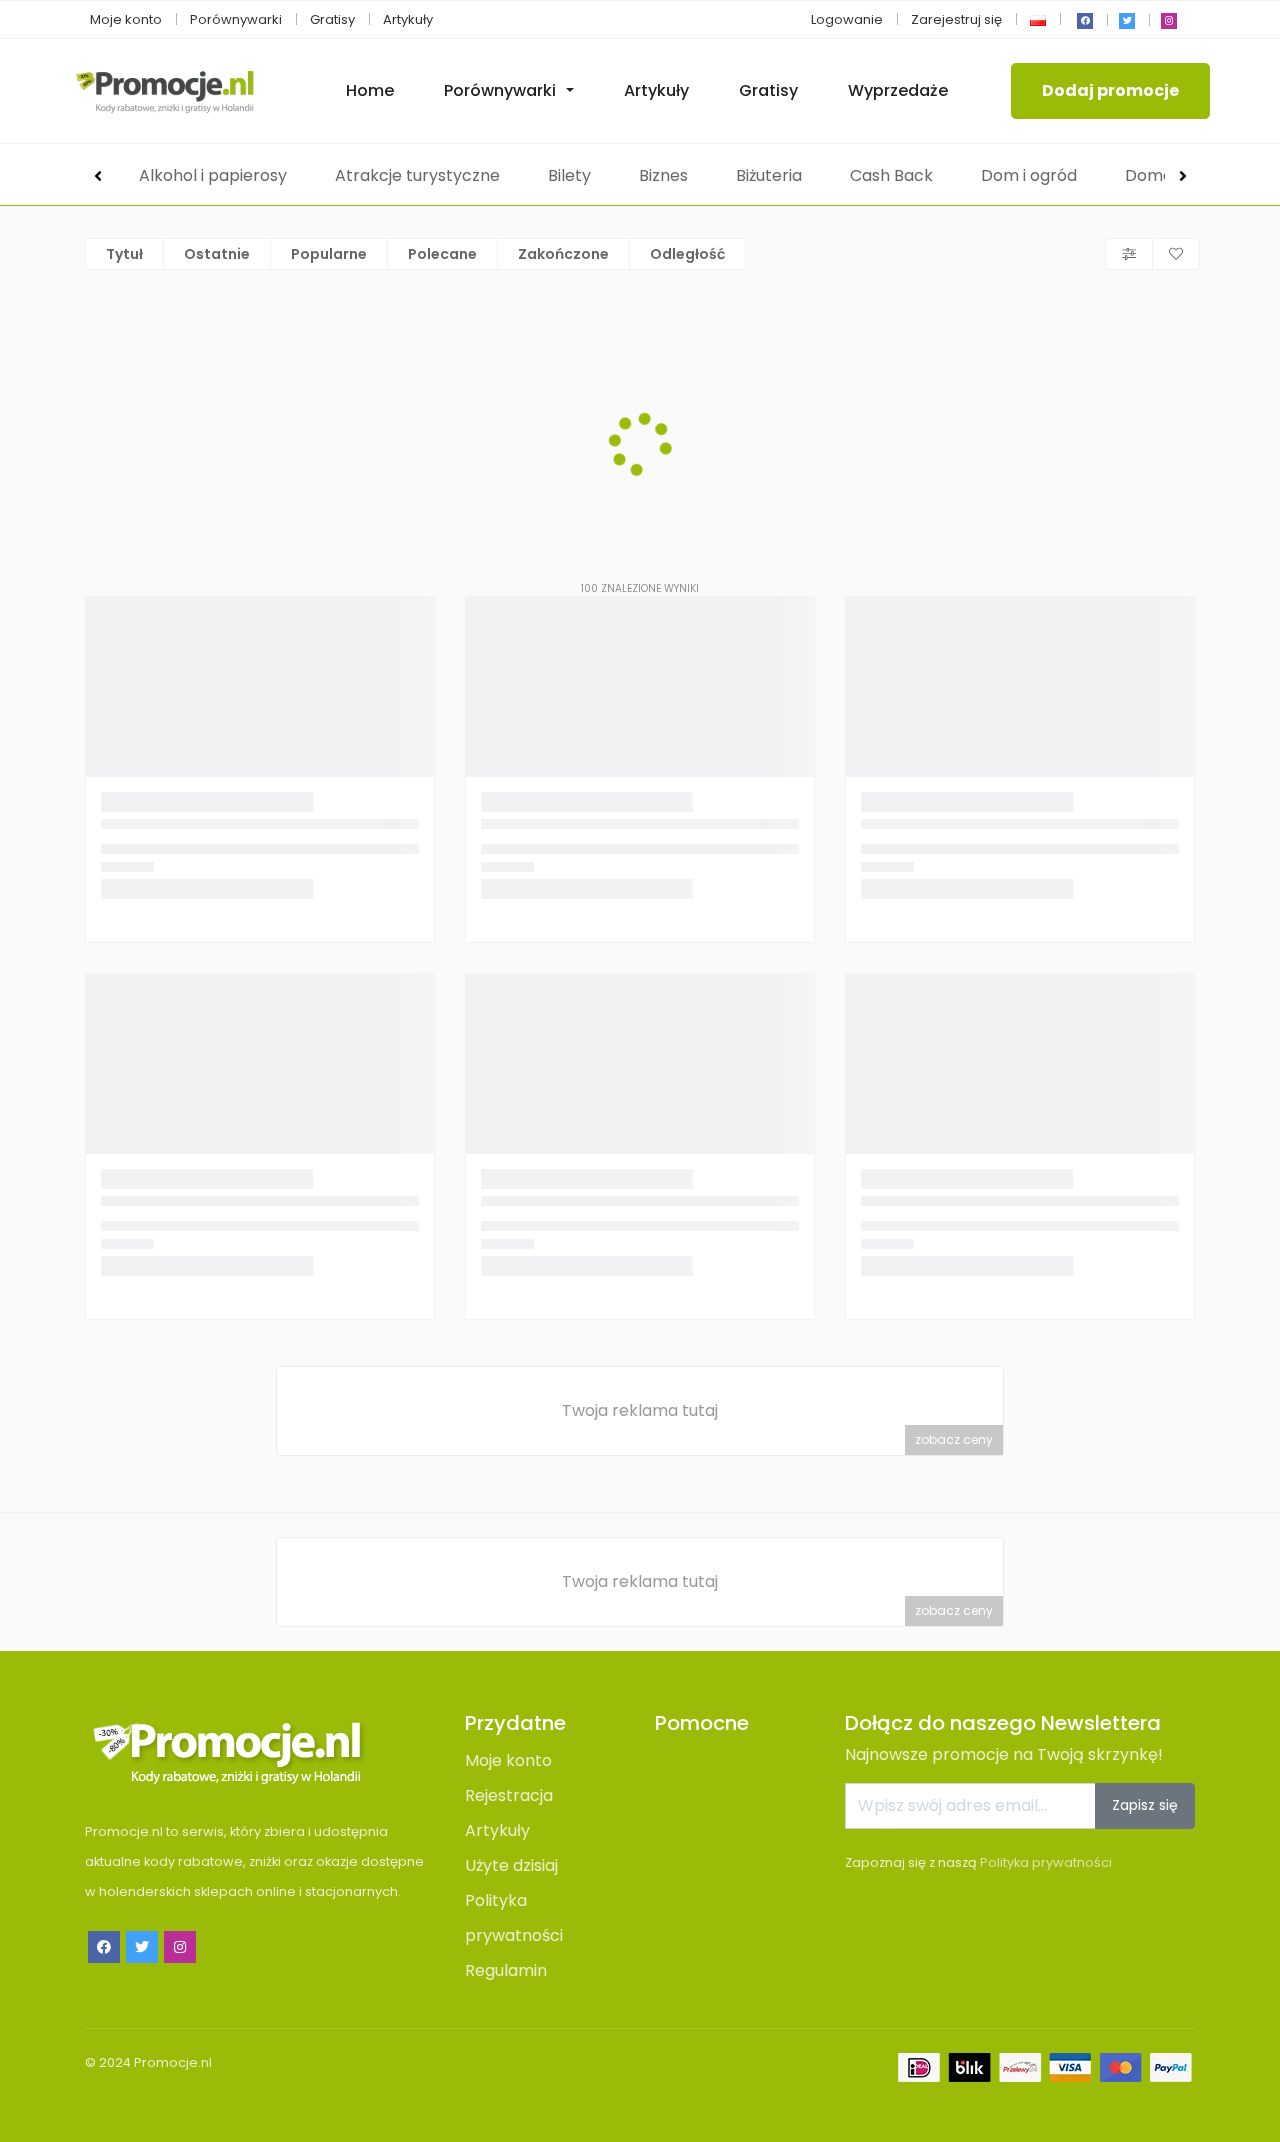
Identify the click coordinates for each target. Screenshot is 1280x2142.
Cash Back (891, 175)
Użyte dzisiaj (511, 1865)
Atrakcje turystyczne (417, 175)
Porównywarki (236, 19)
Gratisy (332, 19)
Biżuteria (769, 175)
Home (370, 90)
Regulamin (506, 1970)
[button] (1038, 19)
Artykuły (408, 19)
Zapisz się (1145, 1805)
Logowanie (847, 19)
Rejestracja (509, 1795)
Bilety (569, 175)
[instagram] (1169, 21)
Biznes (663, 175)
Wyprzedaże (898, 90)
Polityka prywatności (1046, 1862)
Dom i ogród (1029, 175)
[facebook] (1085, 21)
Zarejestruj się (956, 19)
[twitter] (1127, 21)
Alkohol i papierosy (213, 175)
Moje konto (126, 19)
